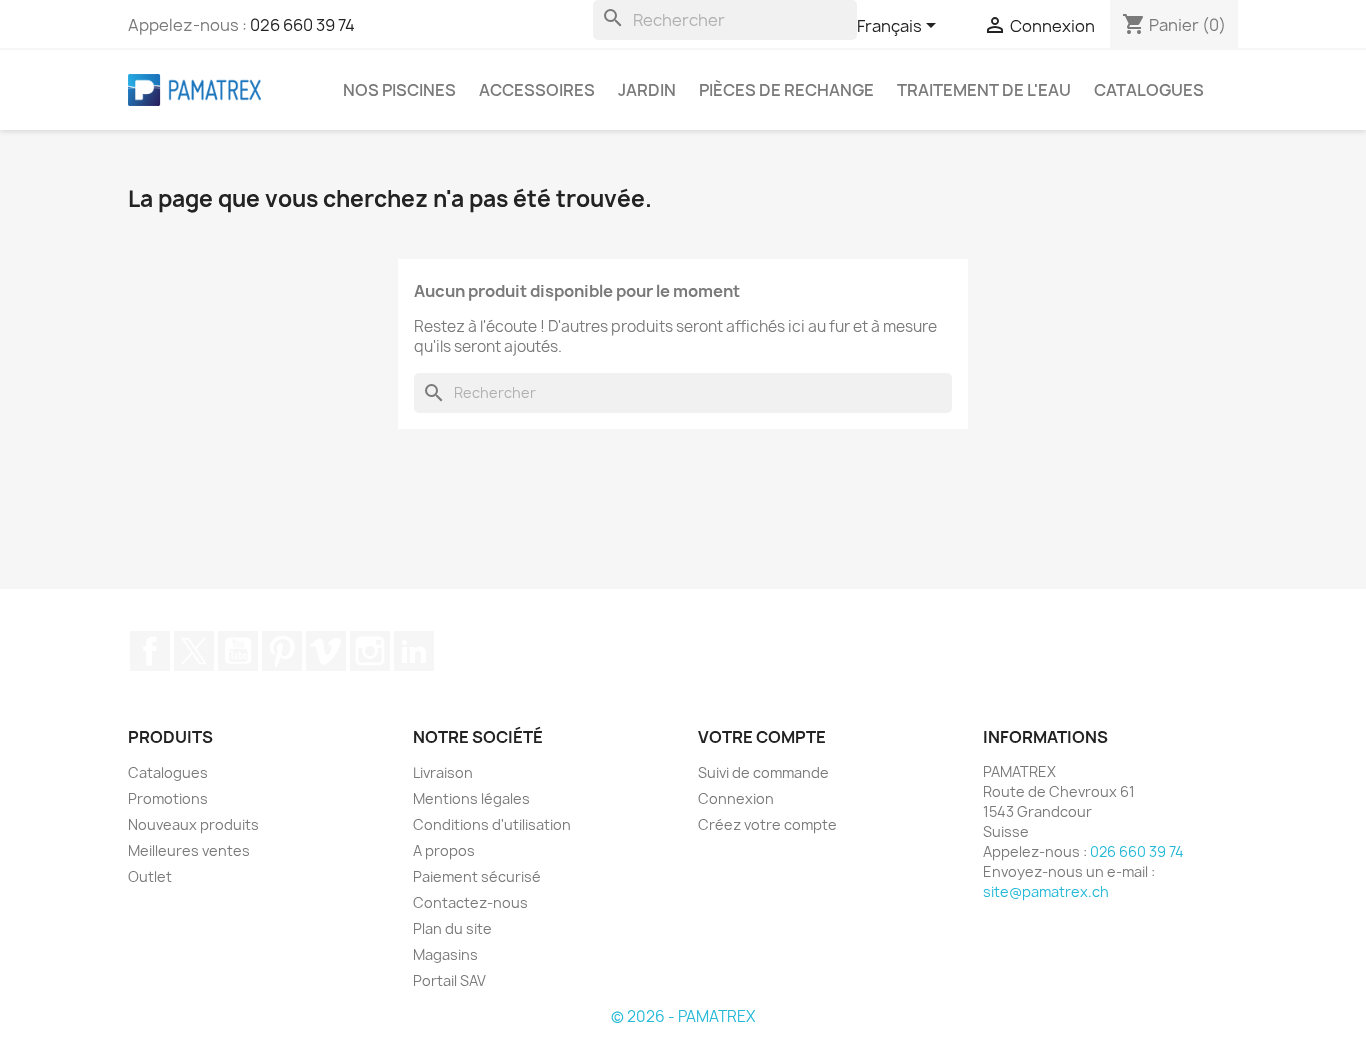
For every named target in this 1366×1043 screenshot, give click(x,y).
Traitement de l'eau (984, 90)
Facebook (150, 651)
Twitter (194, 651)
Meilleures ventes (189, 850)
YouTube (238, 651)
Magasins (445, 954)
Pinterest (282, 651)
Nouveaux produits (193, 824)
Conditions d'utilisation (492, 824)
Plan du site (452, 928)
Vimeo (326, 651)
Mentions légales (471, 798)
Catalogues (1149, 90)
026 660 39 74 (302, 25)
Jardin (647, 90)
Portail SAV (449, 980)
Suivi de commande (763, 772)
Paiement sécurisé (477, 876)
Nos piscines (399, 90)
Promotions (168, 798)
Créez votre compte (767, 824)
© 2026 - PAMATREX (683, 1016)
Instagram (370, 651)
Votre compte (762, 737)
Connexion (736, 798)
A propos (444, 850)
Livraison (443, 772)
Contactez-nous (470, 902)
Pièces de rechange (786, 90)
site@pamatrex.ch (1046, 891)
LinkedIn (414, 651)
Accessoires (537, 90)
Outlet (150, 876)
